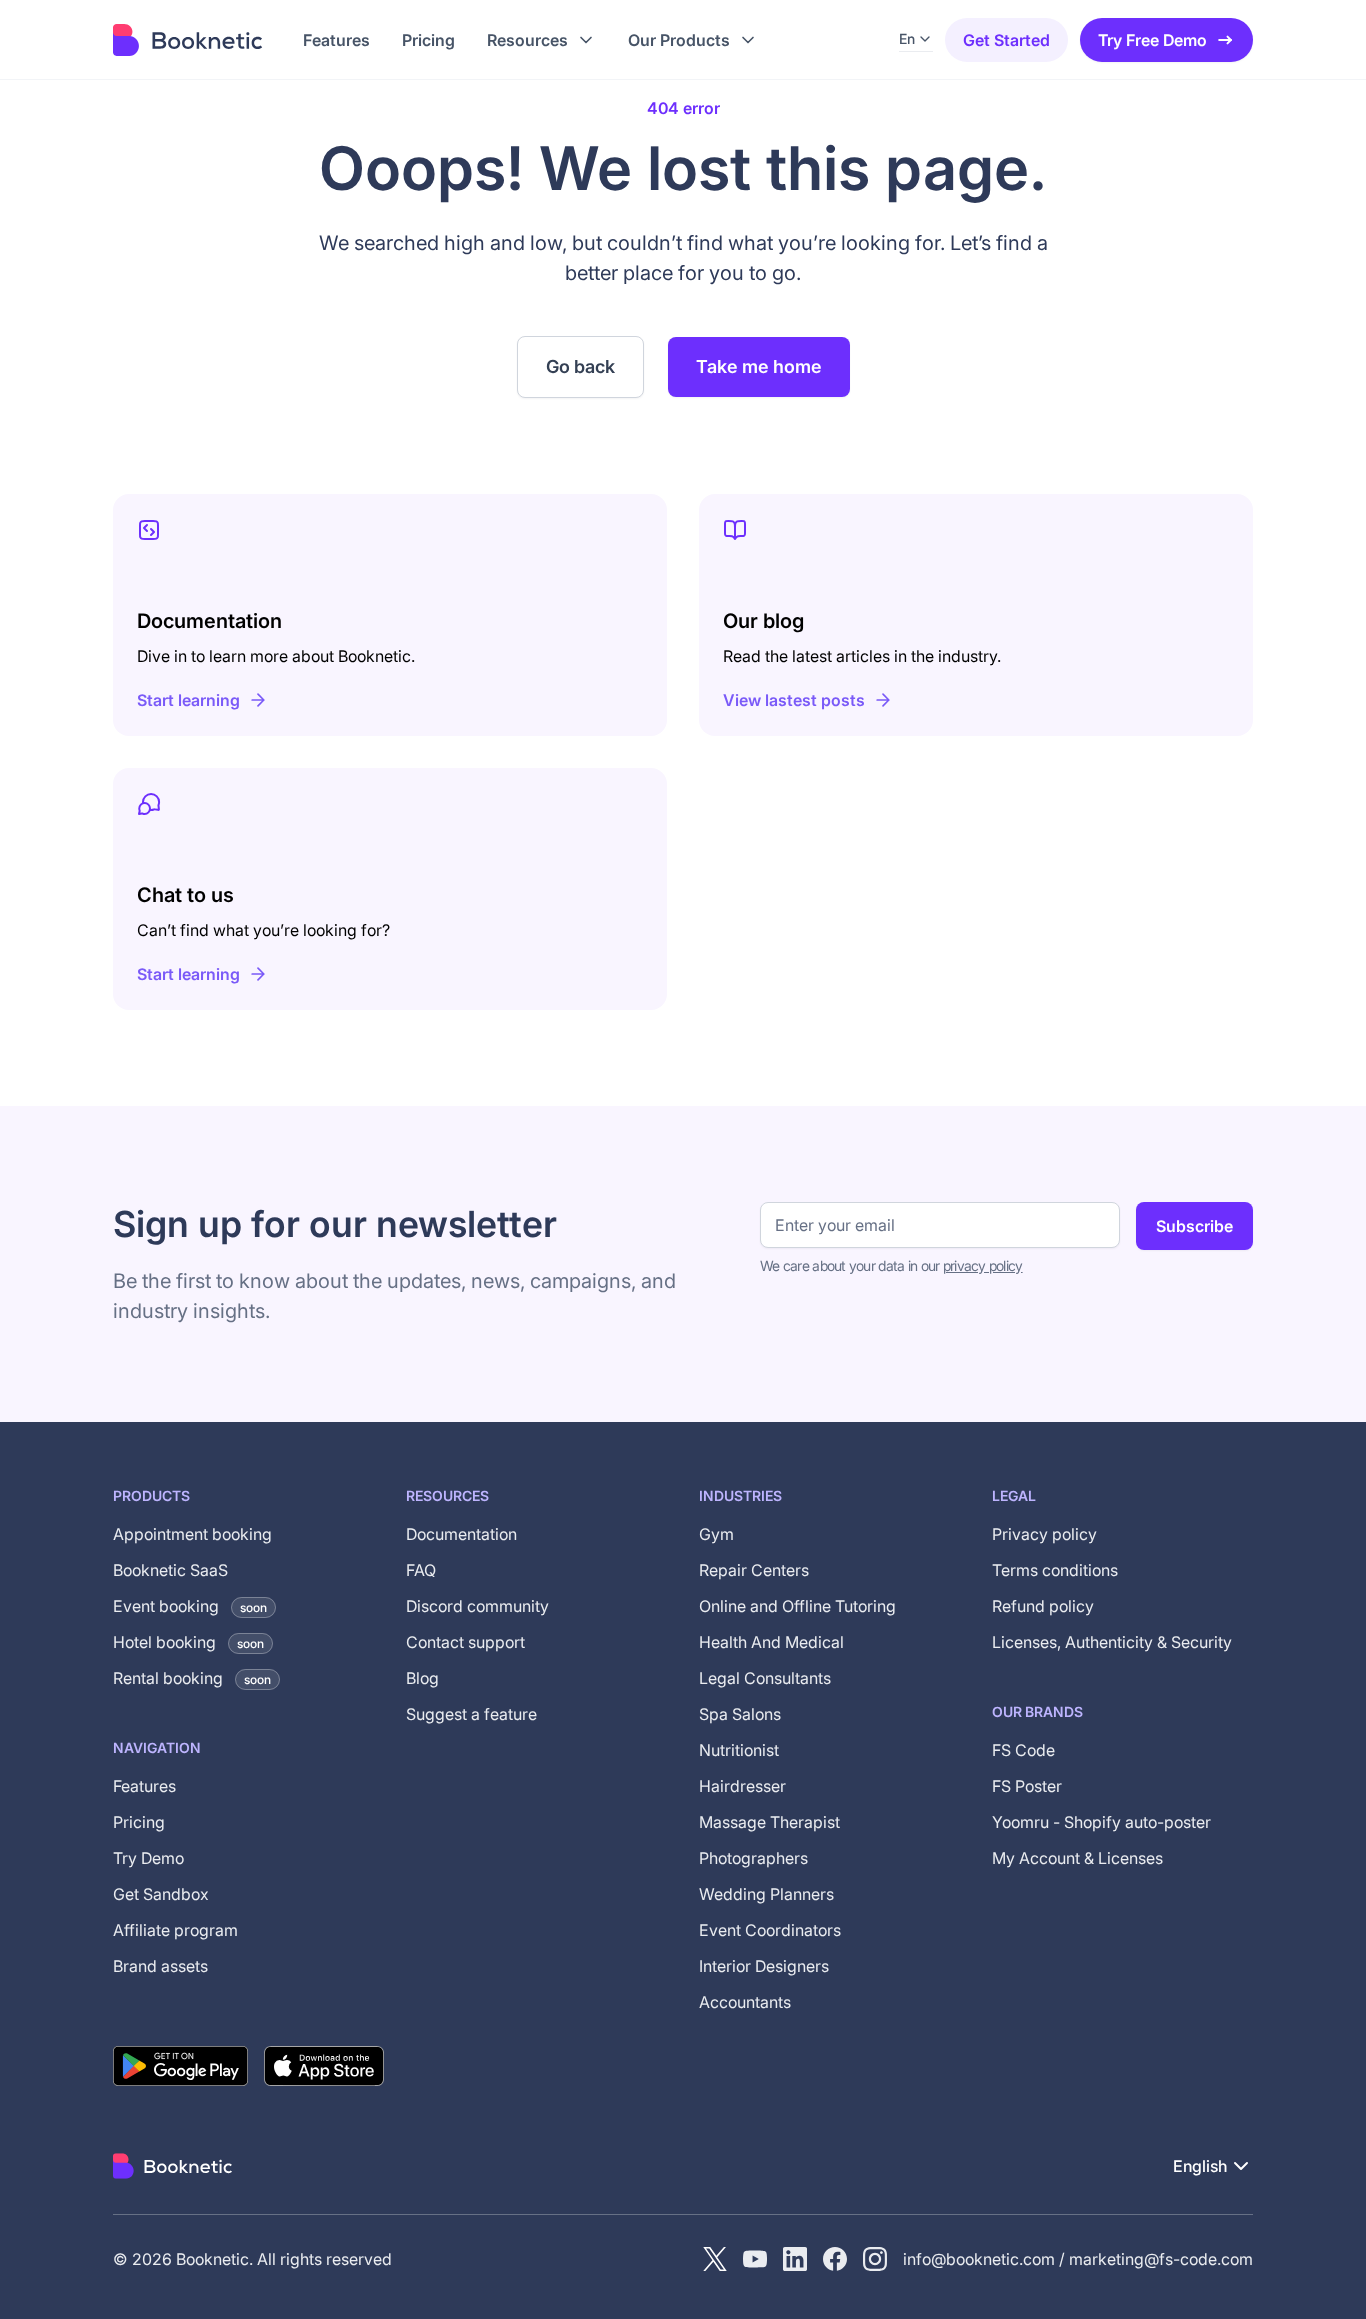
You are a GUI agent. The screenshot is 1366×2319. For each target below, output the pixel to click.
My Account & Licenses (1077, 1858)
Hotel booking (188, 1642)
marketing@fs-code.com (1161, 2259)
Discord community (477, 1606)
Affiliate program (175, 1930)
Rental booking (192, 1678)
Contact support (465, 1642)
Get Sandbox (161, 1894)
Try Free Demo (1152, 40)
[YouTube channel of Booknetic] (755, 2259)
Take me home (759, 366)
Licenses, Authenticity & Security (1112, 1642)
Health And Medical (771, 1642)
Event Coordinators (770, 1930)
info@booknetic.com (979, 2259)
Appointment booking (192, 1534)
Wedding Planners (766, 1894)
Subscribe (1194, 1226)
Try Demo (148, 1858)
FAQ (421, 1570)
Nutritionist (739, 1750)
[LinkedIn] (795, 2259)
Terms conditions (1055, 1570)
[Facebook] (835, 2259)
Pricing (139, 1822)
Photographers (753, 1858)
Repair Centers (754, 1570)
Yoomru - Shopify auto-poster (1101, 1822)
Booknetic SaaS (170, 1570)
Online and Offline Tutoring (797, 1606)
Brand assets (160, 1966)
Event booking (190, 1606)
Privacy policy (1044, 1534)
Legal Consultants (765, 1678)
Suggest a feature (471, 1714)
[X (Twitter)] (715, 2259)
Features (144, 1786)
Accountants (745, 2002)
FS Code (1023, 1750)
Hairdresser (742, 1786)
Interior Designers (764, 1966)
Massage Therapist (769, 1822)
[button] (541, 40)
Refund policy (1043, 1606)
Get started (1006, 40)
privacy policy (983, 1265)
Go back (580, 366)
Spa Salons (740, 1714)
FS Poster (1027, 1786)
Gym (716, 1534)
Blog (422, 1678)
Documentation (461, 1534)
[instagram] (875, 2259)
